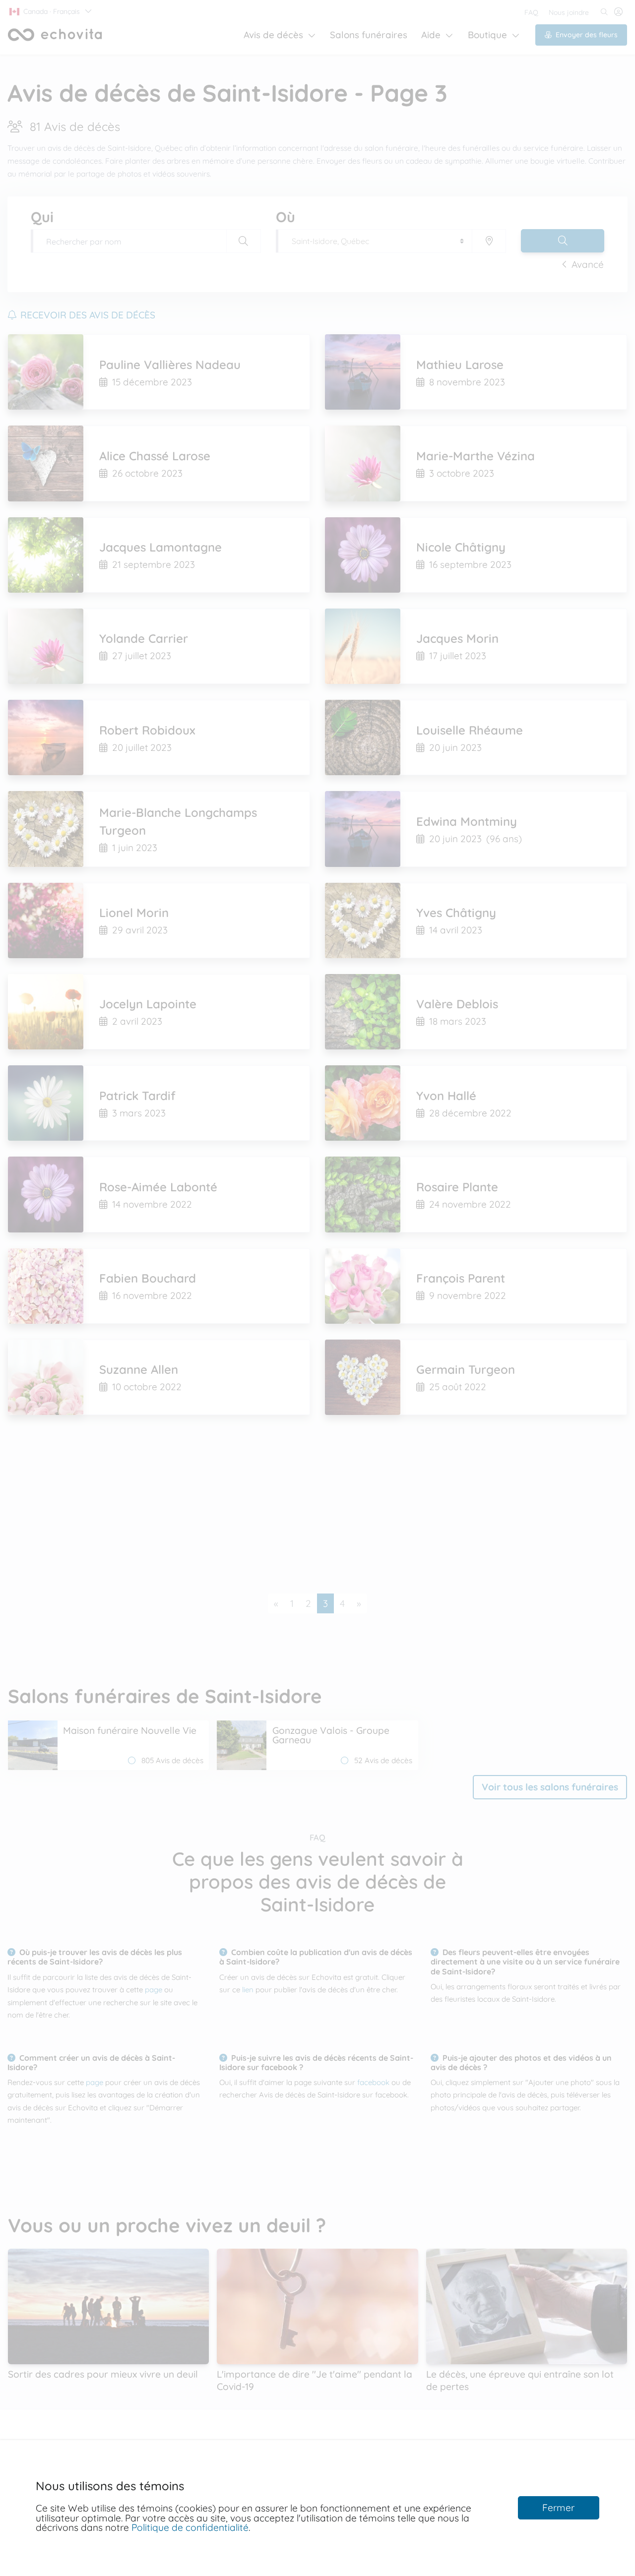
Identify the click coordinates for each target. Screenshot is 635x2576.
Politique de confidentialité (190, 2527)
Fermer (558, 2508)
